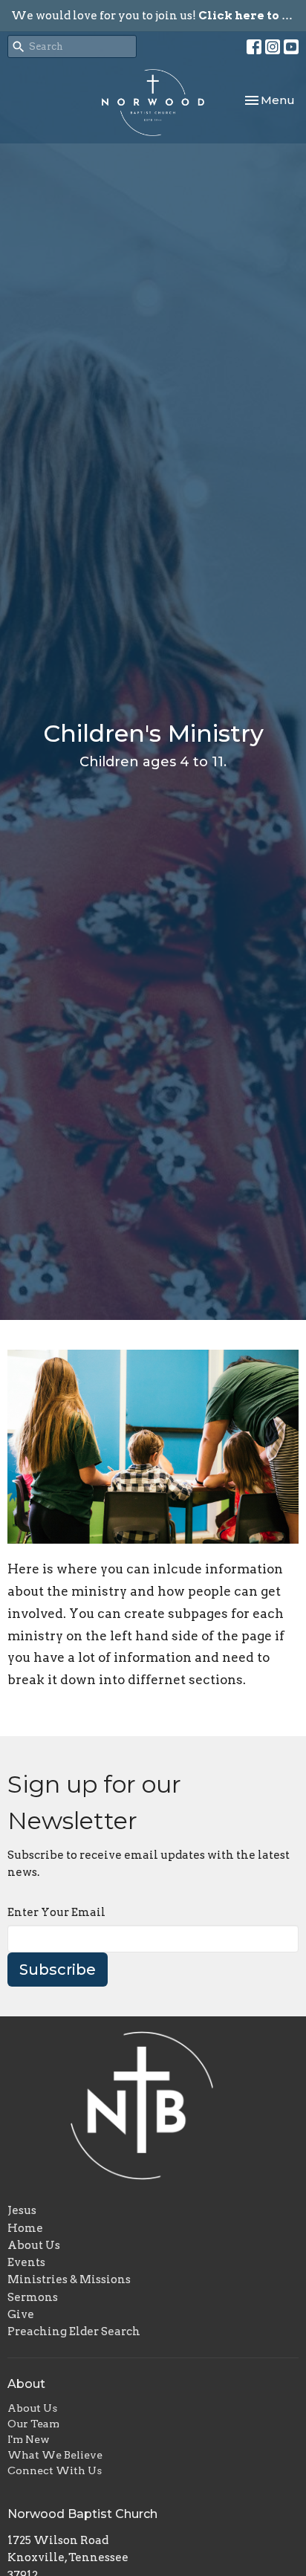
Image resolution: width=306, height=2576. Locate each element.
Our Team (33, 2424)
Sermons (33, 2297)
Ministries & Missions (69, 2279)
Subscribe (58, 1970)
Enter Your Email (56, 1912)
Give (21, 2314)
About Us (34, 2245)
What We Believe (55, 2455)
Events (26, 2262)
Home (25, 2228)
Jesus (22, 2210)
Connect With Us (55, 2470)
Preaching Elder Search (74, 2331)
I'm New (29, 2439)
